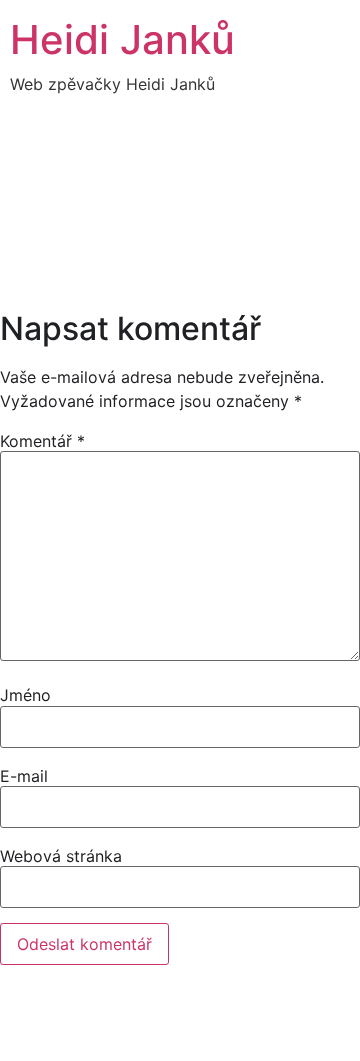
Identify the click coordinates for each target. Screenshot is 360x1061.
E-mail (24, 776)
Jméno (25, 695)
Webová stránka (61, 856)
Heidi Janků (122, 39)
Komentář (42, 441)
